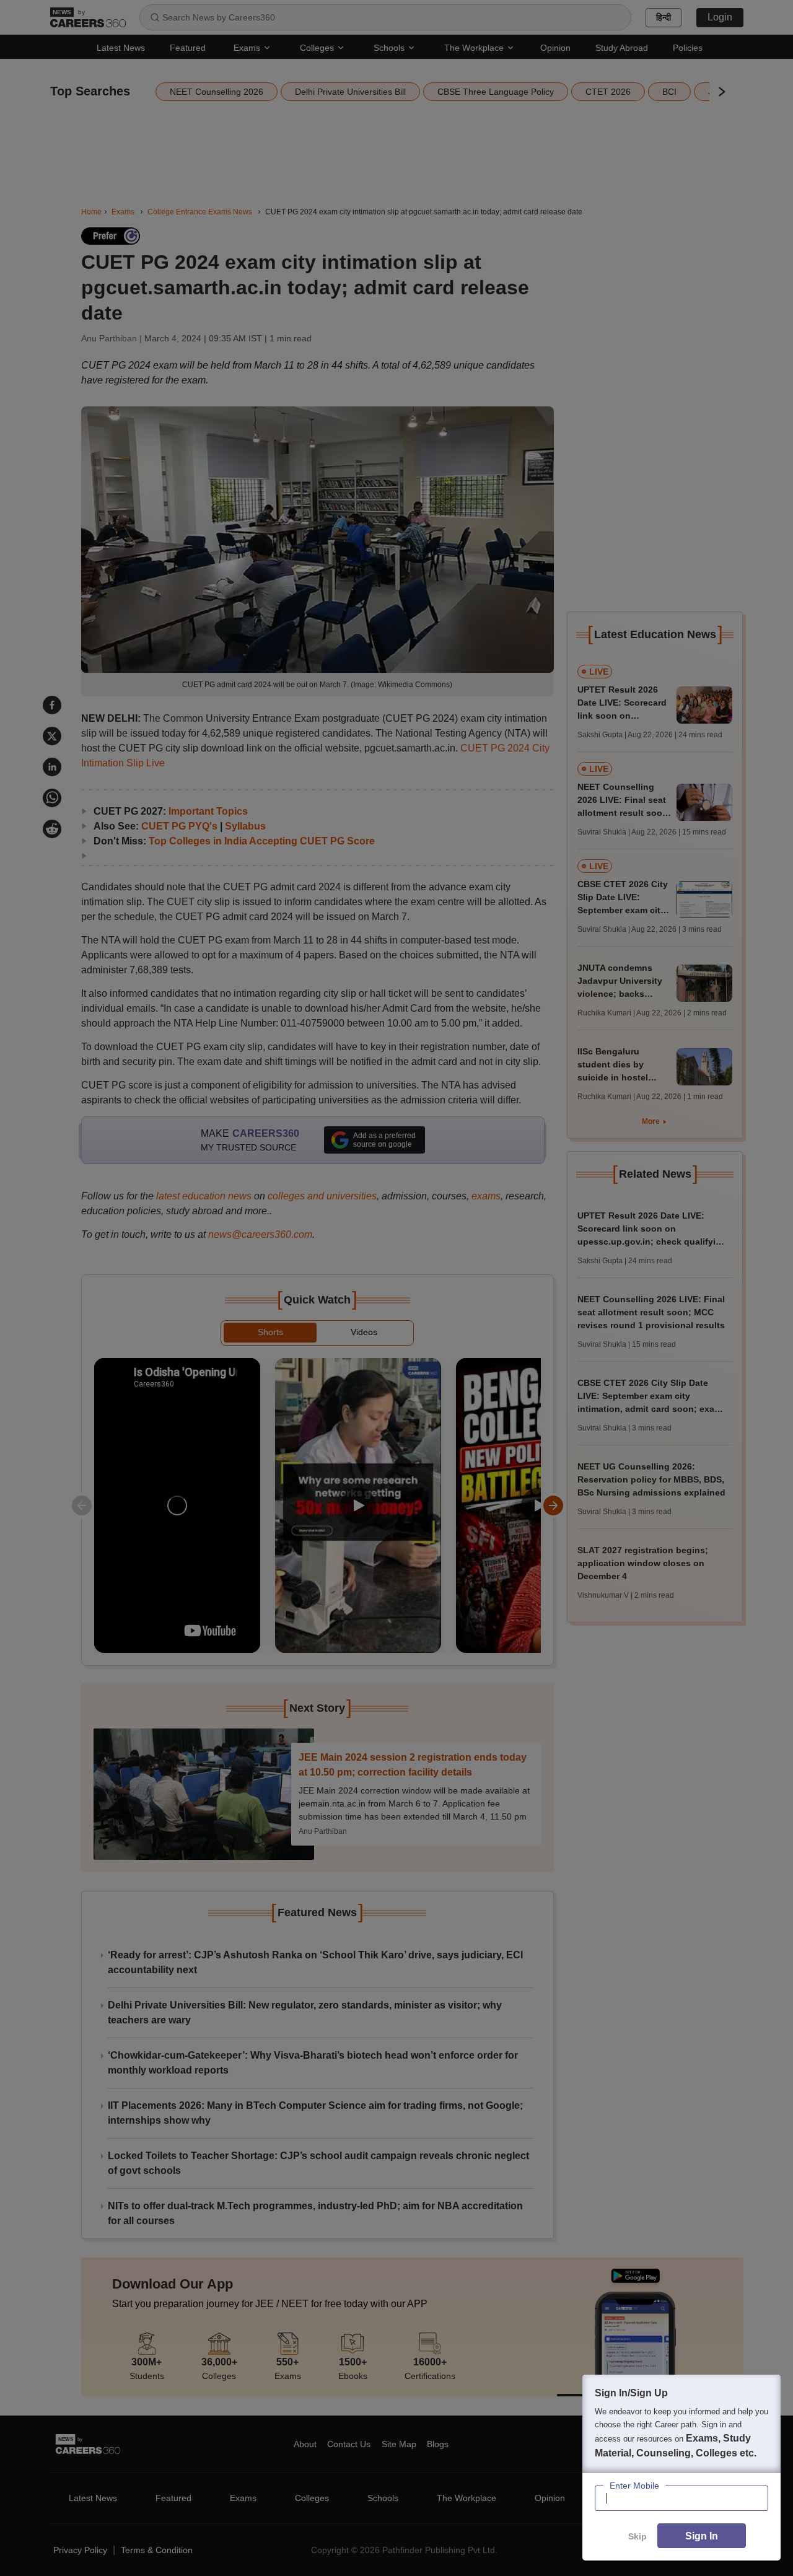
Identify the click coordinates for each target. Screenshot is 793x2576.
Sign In (702, 2536)
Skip (637, 2536)
